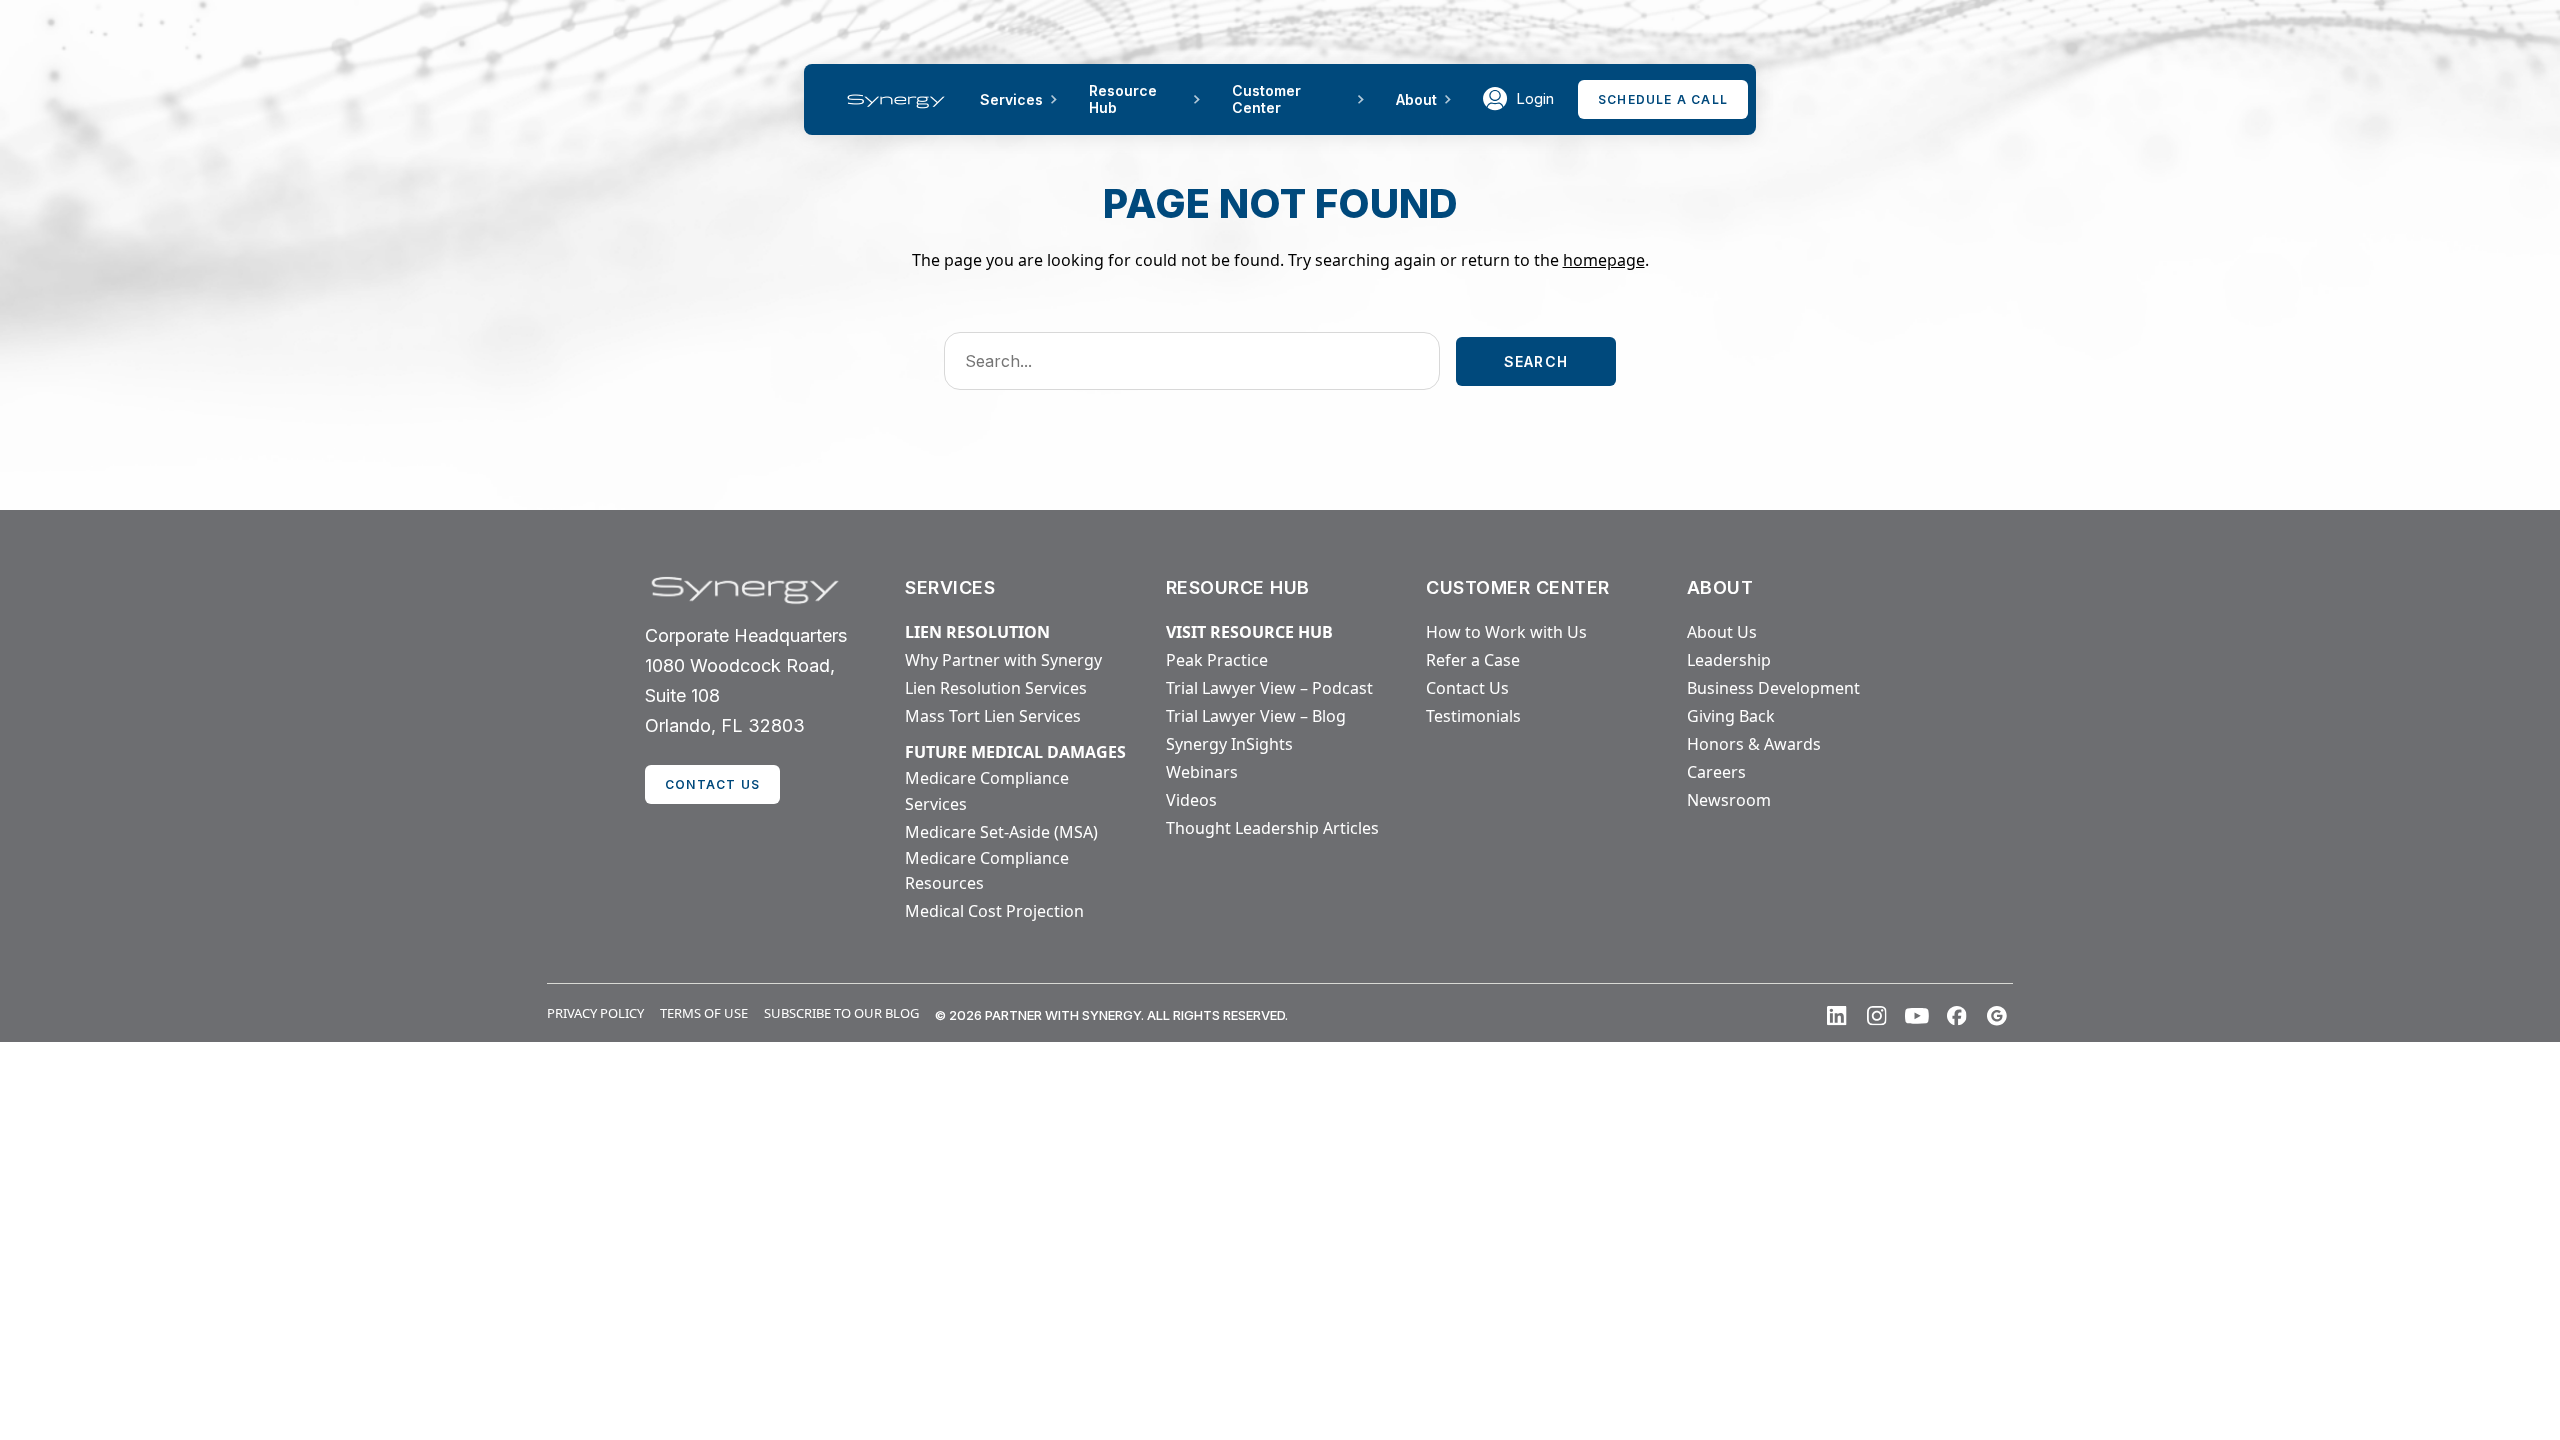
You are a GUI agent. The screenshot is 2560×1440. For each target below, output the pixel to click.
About (1416, 99)
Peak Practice (1217, 660)
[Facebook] (1957, 1016)
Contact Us (1467, 688)
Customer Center (1266, 99)
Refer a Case (1473, 660)
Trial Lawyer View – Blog (1256, 716)
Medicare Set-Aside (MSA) (1001, 832)
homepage (1604, 260)
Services (1011, 99)
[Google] (1997, 1016)
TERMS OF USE (704, 1013)
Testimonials (1473, 716)
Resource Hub (1123, 99)
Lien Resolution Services (996, 688)
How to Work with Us (1506, 632)
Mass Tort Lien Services (993, 716)
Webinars (1202, 772)
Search (1536, 361)
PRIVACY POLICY (595, 1013)
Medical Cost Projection (994, 911)
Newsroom (1729, 800)
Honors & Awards (1754, 744)
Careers (1716, 772)
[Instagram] (1877, 1016)
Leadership (1729, 660)
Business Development (1773, 688)
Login (1535, 98)
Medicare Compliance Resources (987, 871)
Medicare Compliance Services (987, 791)
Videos (1191, 800)
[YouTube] (1917, 1016)
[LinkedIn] (1837, 1016)
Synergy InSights (1229, 744)
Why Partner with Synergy (1003, 660)
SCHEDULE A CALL (1663, 99)
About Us (1722, 632)
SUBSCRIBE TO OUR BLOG (841, 1013)
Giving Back (1731, 716)
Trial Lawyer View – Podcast (1269, 688)
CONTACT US (712, 784)
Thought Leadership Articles (1272, 828)
